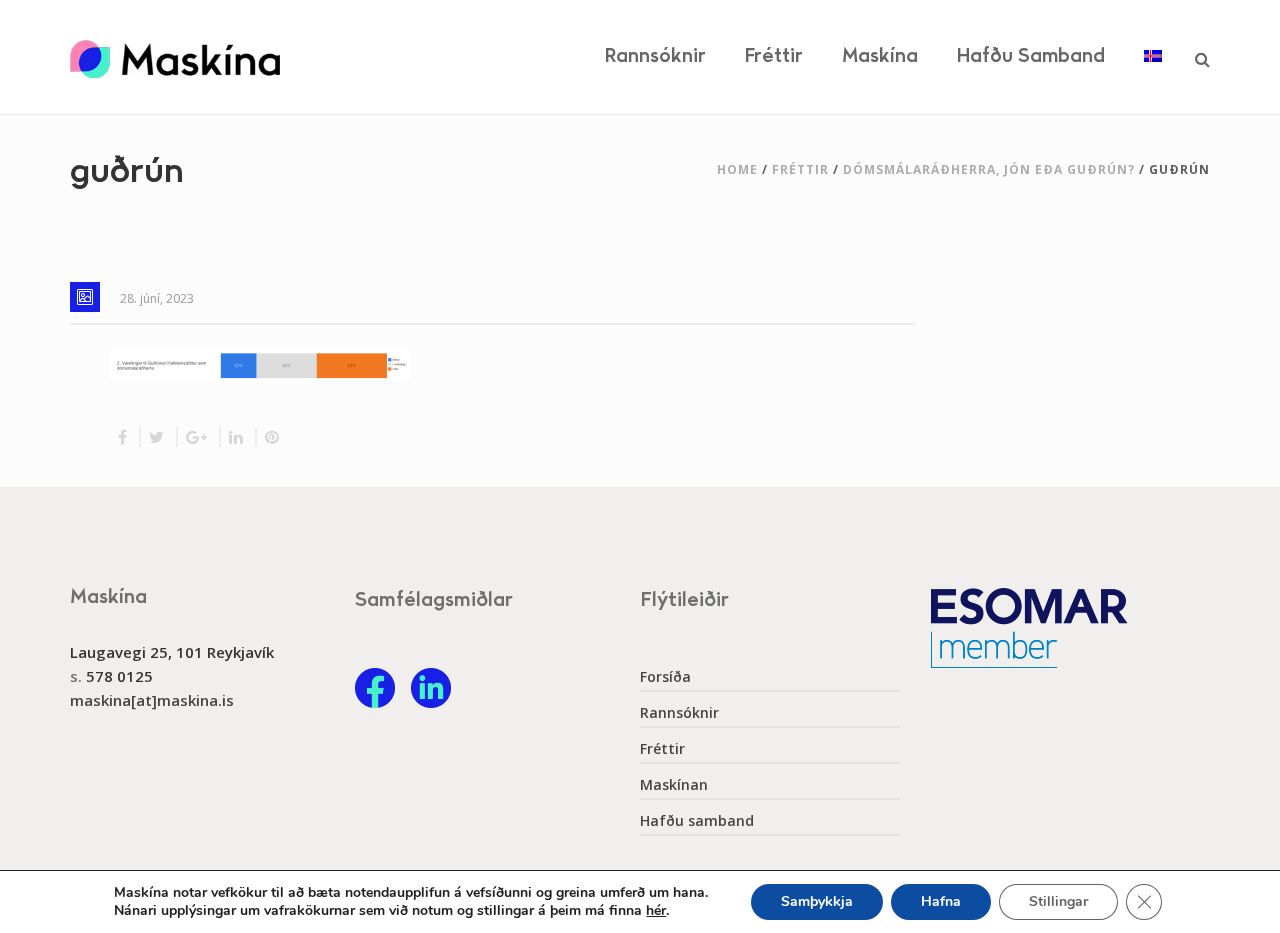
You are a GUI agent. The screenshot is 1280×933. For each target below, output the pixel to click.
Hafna (941, 901)
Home (737, 169)
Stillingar (1058, 901)
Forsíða (665, 677)
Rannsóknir (655, 56)
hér (656, 911)
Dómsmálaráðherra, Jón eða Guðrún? (989, 169)
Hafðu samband (1031, 56)
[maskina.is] (175, 57)
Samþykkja (817, 901)
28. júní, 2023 (157, 298)
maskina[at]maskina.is (152, 700)
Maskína (880, 56)
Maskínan (674, 785)
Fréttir (774, 56)
